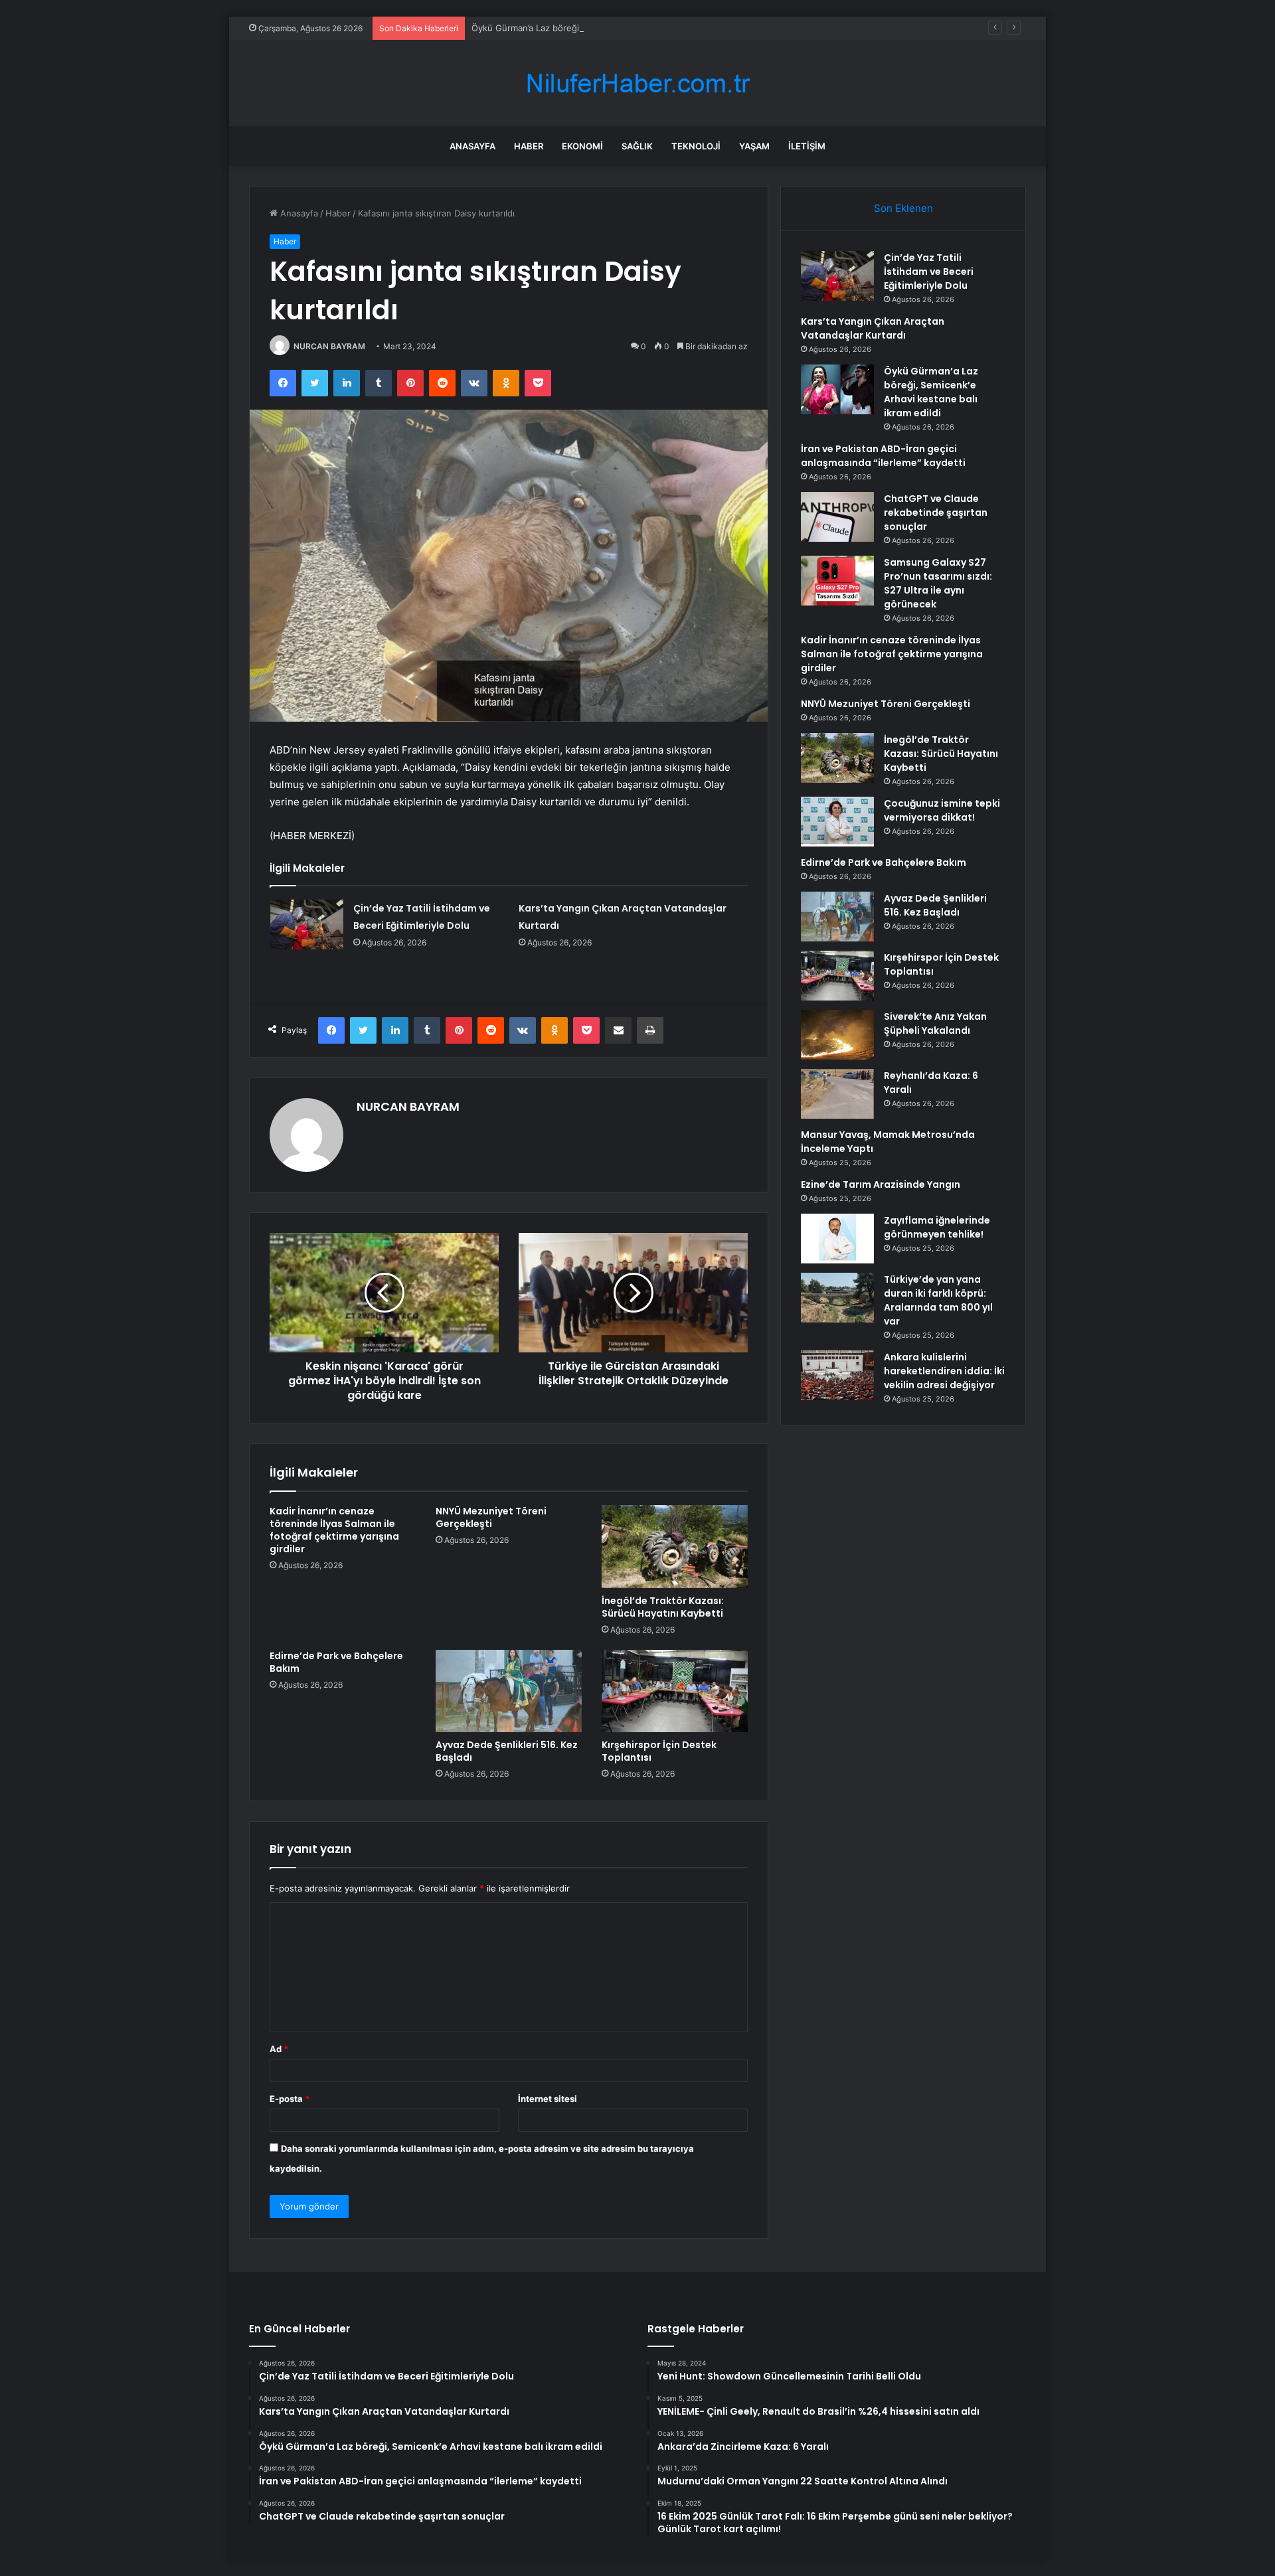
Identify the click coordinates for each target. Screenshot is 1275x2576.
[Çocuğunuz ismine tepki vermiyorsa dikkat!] (837, 822)
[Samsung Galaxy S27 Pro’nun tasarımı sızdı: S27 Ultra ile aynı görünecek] (837, 581)
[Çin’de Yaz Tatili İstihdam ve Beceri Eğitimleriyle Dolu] (307, 925)
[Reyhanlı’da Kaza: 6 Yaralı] (837, 1094)
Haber (529, 146)
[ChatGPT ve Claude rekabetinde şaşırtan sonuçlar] (837, 517)
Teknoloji (696, 146)
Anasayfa (472, 146)
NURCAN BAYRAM (329, 346)
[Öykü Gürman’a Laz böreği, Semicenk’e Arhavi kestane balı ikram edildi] (837, 389)
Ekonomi (582, 146)
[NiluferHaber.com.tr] (637, 83)
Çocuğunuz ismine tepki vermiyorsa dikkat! (942, 810)
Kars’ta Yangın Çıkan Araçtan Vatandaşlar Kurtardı (873, 328)
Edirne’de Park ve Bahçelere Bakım (336, 1662)
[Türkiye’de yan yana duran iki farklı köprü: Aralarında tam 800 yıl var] (837, 1298)
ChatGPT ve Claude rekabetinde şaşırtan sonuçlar (936, 513)
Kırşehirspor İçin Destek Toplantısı (659, 1751)
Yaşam (754, 146)
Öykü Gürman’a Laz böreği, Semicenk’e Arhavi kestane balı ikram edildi (616, 28)
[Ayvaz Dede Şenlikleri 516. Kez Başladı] (509, 1691)
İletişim (807, 146)
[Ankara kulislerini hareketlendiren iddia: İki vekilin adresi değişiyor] (837, 1375)
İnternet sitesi (548, 2099)
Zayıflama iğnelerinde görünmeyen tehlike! (937, 1227)
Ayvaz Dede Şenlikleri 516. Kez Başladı (507, 1751)
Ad (279, 2049)
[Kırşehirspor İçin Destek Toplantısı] (675, 1691)
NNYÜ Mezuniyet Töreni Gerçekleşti (491, 1517)
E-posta (290, 2099)
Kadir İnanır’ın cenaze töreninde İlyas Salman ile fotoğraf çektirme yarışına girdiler (334, 1530)
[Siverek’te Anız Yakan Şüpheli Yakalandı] (837, 1035)
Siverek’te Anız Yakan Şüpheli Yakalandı (935, 1023)
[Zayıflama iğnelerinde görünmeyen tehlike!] (837, 1239)
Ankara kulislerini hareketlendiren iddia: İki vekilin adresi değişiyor (944, 1371)
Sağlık (637, 146)
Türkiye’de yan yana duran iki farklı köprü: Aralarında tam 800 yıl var (938, 1300)
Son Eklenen (903, 208)
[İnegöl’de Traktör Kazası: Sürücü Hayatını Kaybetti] (675, 1546)
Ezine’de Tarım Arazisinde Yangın (881, 1184)
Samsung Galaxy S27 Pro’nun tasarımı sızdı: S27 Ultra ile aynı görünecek (938, 583)
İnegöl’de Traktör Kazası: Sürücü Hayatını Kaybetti (663, 1607)
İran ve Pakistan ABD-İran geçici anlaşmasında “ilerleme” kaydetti (883, 456)
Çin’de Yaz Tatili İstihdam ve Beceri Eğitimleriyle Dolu (929, 272)
